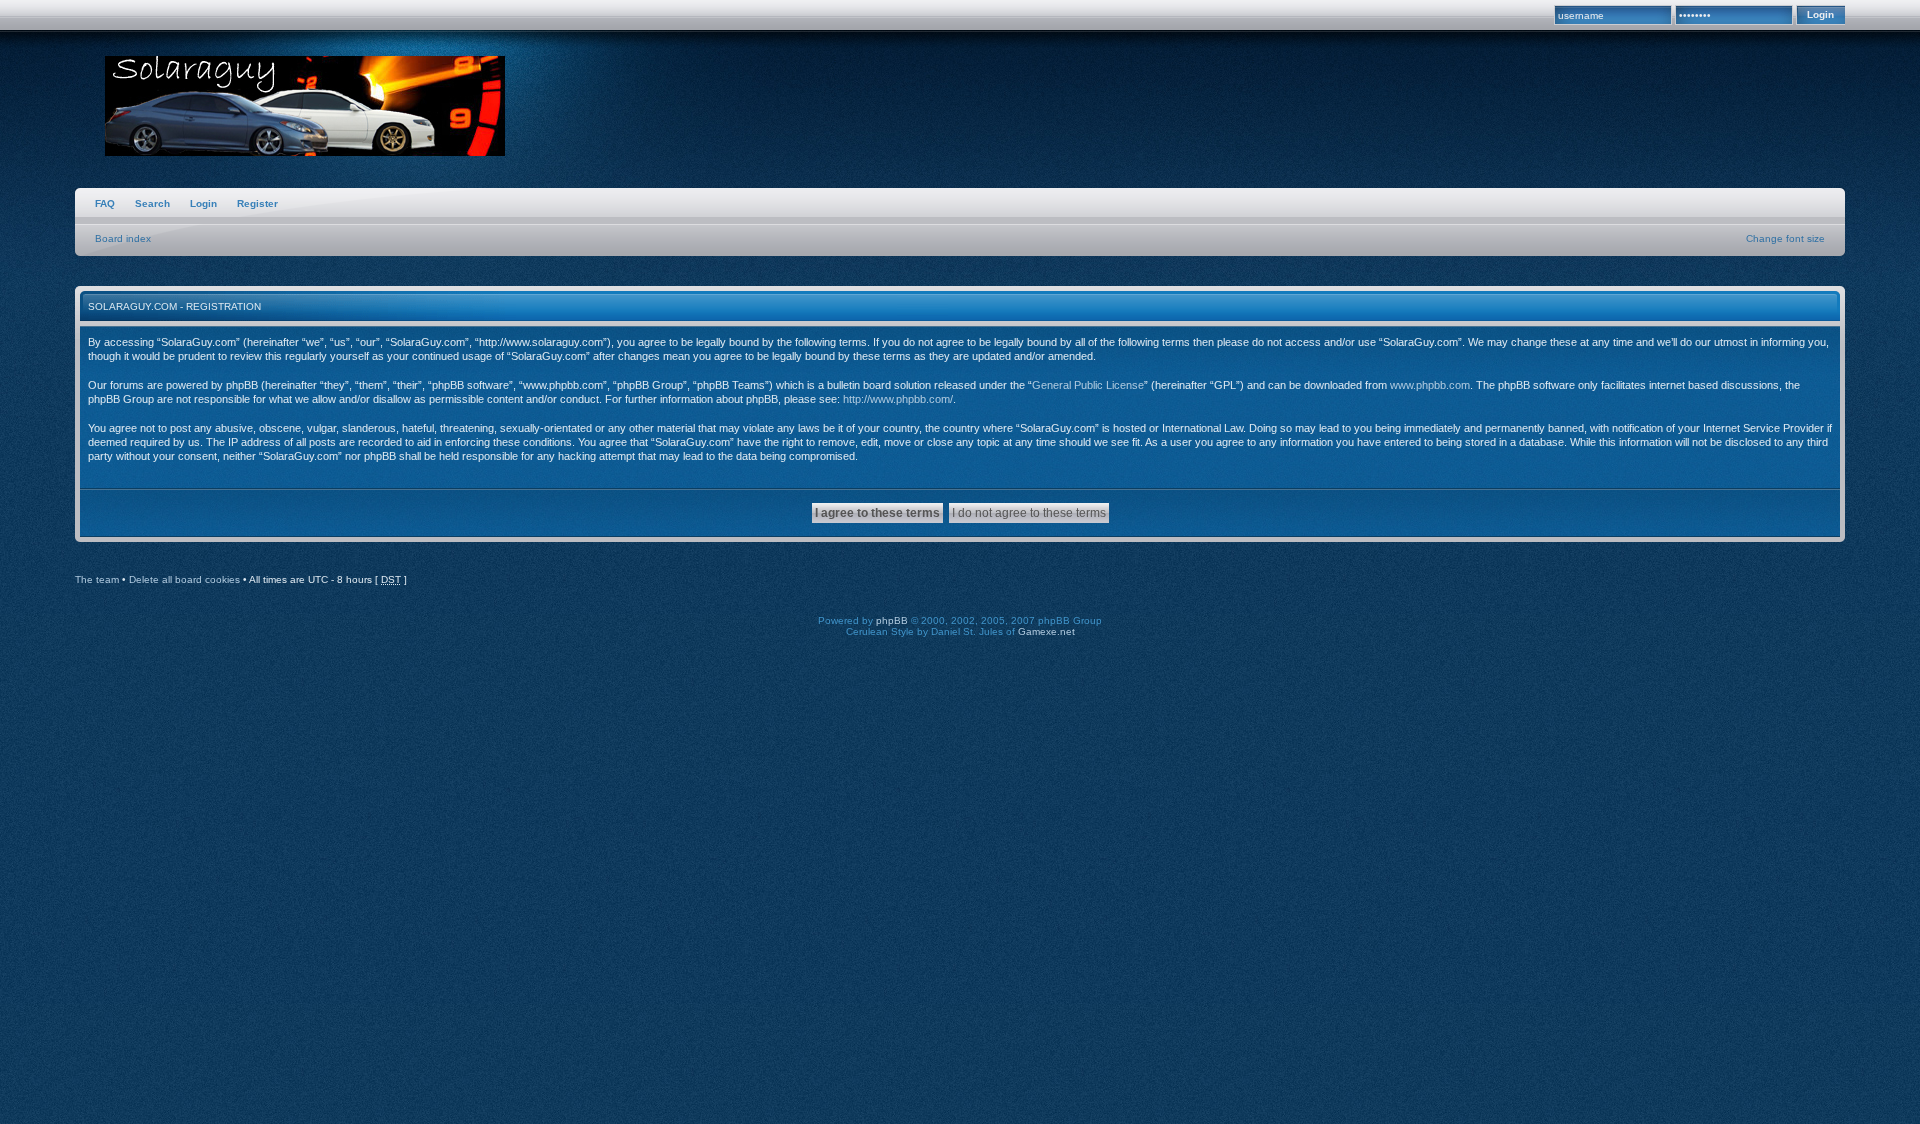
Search (152, 203)
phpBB (892, 620)
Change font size (1785, 238)
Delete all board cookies (184, 579)
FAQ (105, 203)
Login (203, 203)
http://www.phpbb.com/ (898, 399)
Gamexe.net (1046, 631)
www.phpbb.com (1430, 385)
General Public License (1088, 385)
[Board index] (305, 108)
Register (257, 203)
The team (97, 579)
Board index (123, 238)
